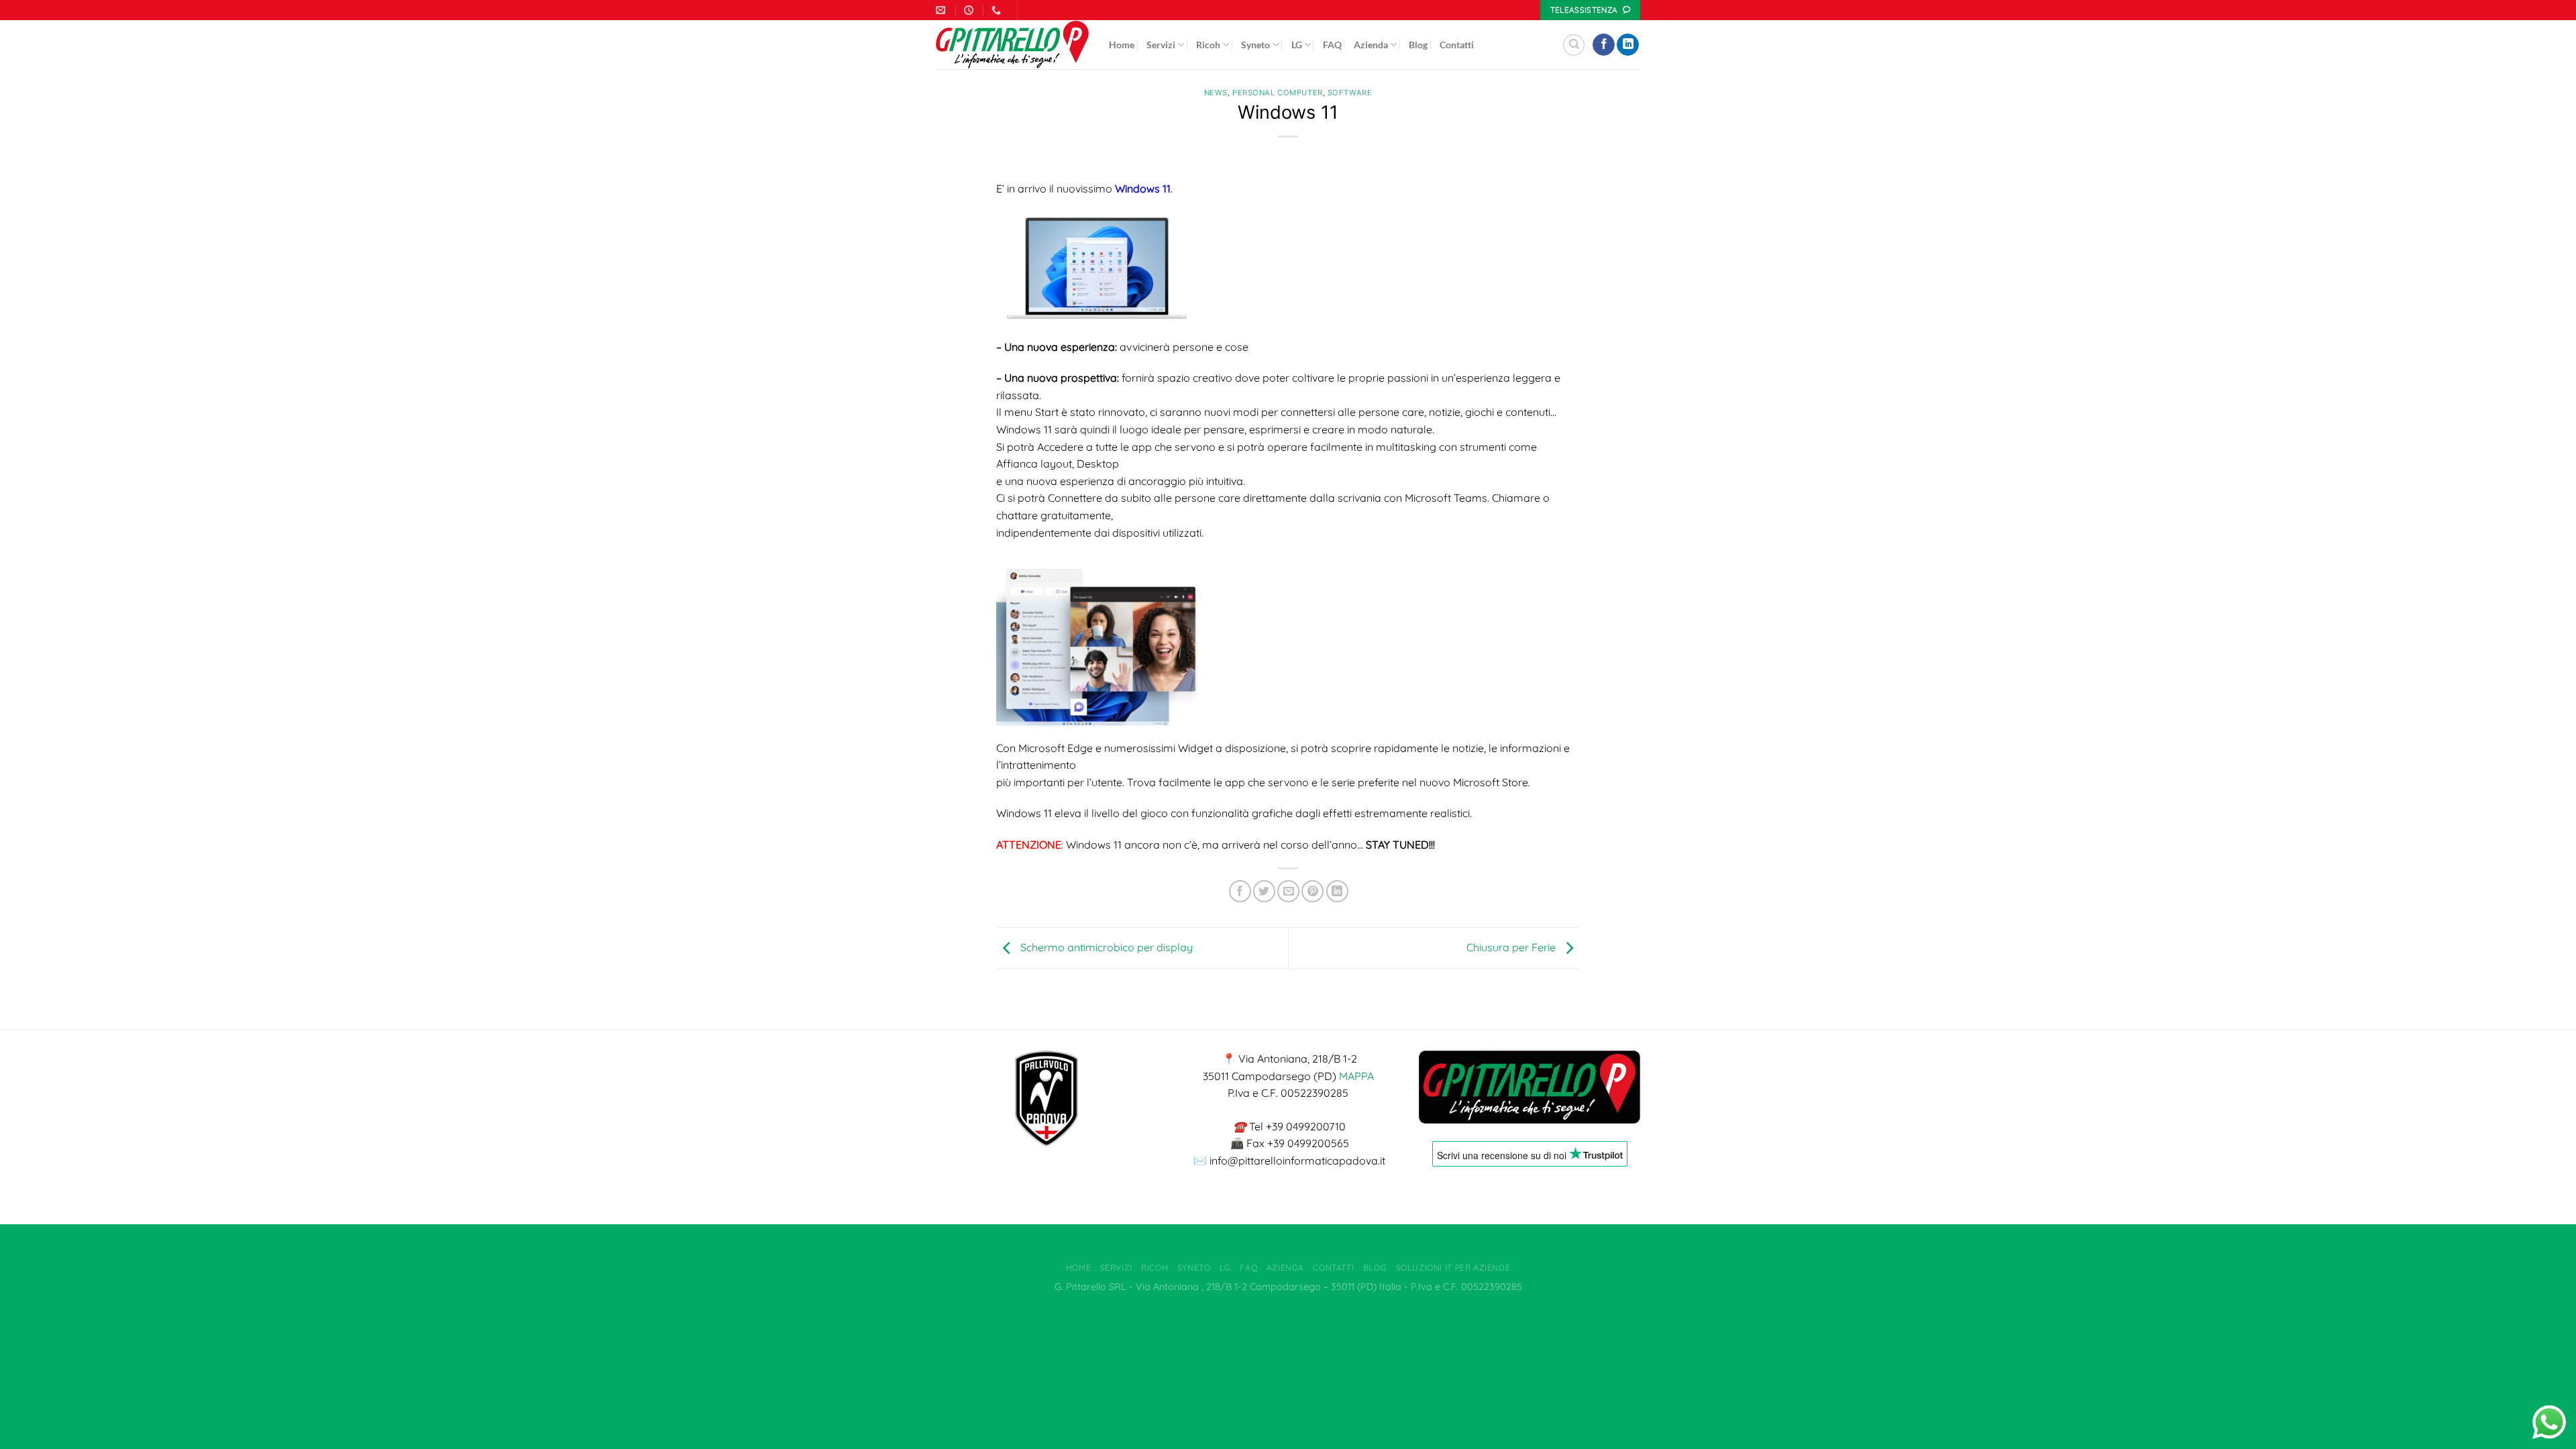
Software (1350, 93)
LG (1297, 45)
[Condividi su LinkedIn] (1337, 891)
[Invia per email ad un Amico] (1288, 891)
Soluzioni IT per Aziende (1453, 1268)
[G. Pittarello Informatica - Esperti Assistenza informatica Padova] (1012, 45)
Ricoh (1208, 45)
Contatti (1457, 45)
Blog (1418, 45)
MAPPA (1356, 1076)
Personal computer (1278, 93)
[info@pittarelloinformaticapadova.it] (942, 10)
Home (1122, 45)
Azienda (1371, 45)
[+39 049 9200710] (998, 10)
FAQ (1332, 45)
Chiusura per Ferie (1512, 947)
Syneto (1255, 45)
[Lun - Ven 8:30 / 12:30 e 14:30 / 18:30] (970, 10)
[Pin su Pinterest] (1312, 891)
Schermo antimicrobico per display (1105, 947)
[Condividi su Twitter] (1264, 891)
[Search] (1574, 45)
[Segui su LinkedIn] (1628, 45)
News (1216, 93)
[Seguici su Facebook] (1604, 45)
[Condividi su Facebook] (1240, 891)
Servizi (1161, 45)
